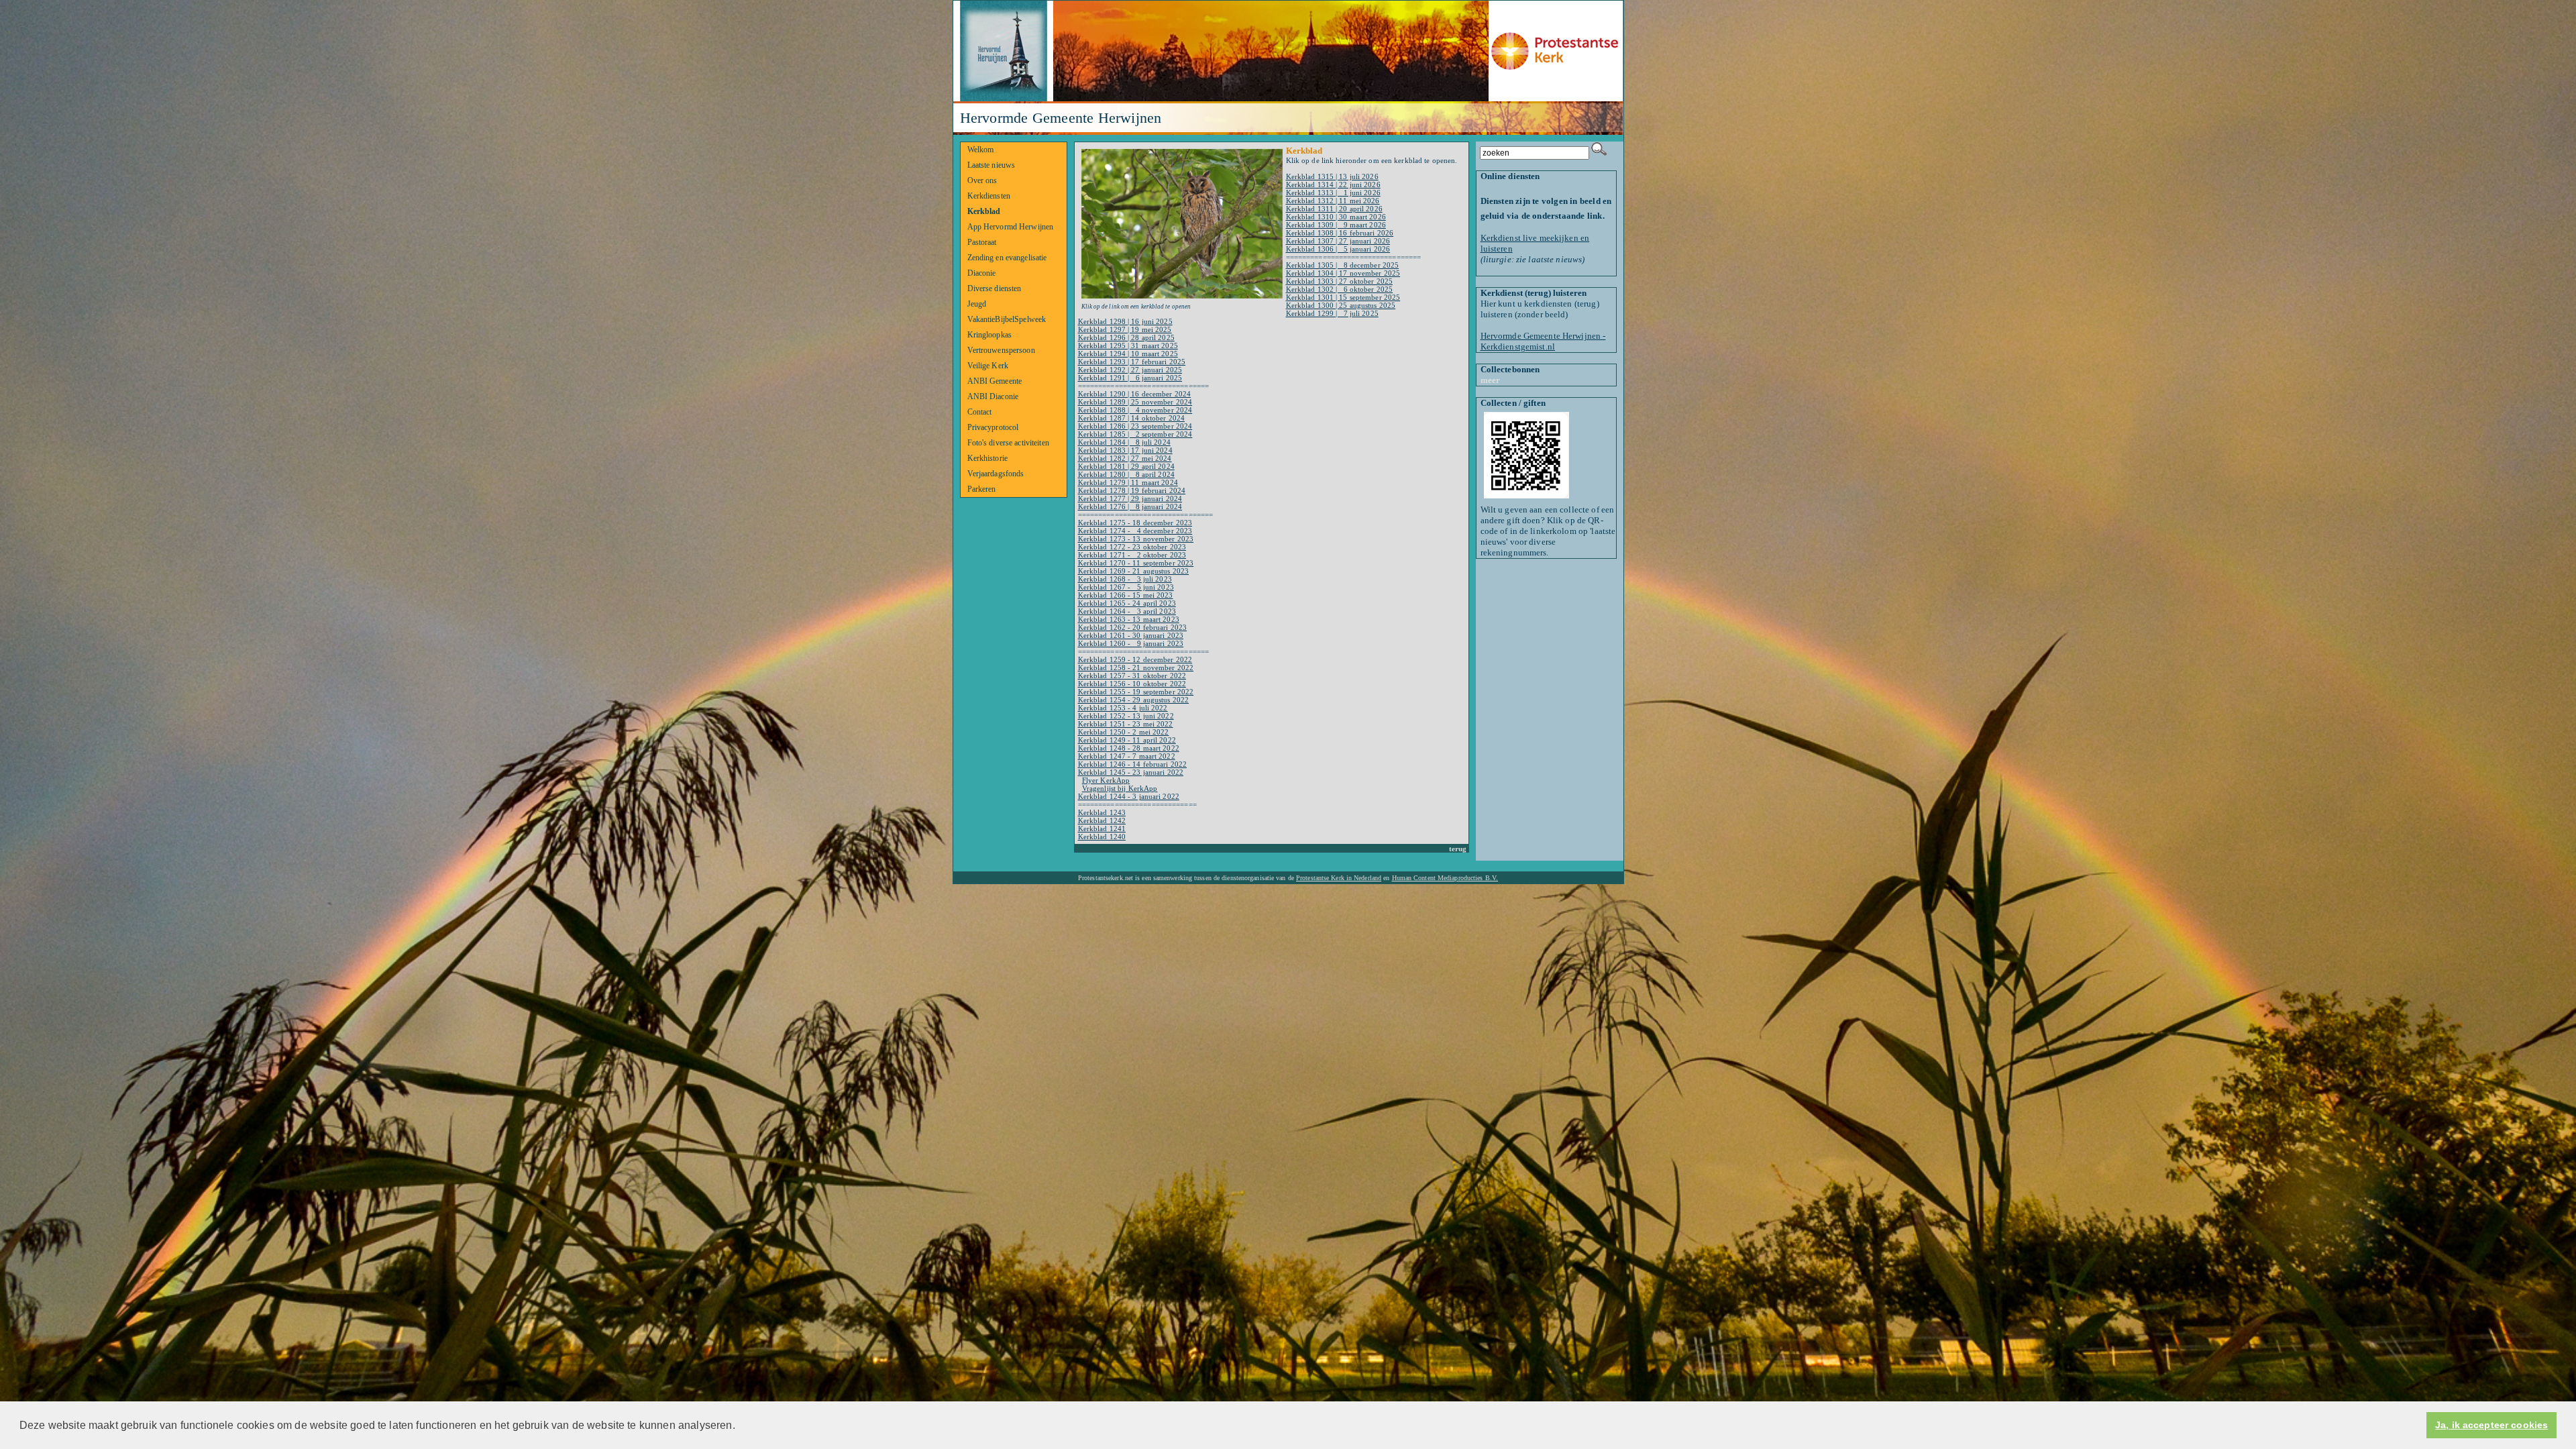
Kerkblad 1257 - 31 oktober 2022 (1132, 676)
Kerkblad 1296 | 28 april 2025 (1126, 337)
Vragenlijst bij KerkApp (1120, 788)
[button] (740, 1426)
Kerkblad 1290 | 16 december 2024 (1135, 394)
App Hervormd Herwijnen (1011, 227)
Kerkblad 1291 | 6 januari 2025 (1130, 378)
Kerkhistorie (988, 458)
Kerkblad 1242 (1102, 820)
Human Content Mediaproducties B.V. (1445, 878)
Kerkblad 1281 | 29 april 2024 (1126, 466)
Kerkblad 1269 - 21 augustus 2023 (1134, 571)
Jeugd (977, 304)
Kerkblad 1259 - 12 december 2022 (1135, 659)
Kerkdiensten (989, 196)
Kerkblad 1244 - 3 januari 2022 (1129, 796)
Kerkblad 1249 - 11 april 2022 (1127, 740)
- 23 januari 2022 (1155, 772)
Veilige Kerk (988, 366)
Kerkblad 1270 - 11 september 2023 (1136, 563)
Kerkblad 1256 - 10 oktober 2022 (1132, 684)
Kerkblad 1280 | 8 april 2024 (1126, 474)
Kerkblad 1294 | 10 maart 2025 (1128, 354)
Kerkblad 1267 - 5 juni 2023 (1126, 587)
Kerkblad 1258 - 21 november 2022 (1136, 667)
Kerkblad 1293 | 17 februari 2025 (1132, 362)
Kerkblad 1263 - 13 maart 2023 (1129, 619)
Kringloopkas (990, 335)
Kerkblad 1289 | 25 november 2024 (1135, 402)
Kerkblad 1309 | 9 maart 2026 (1336, 225)
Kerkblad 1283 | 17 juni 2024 (1125, 450)
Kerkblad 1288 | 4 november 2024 (1135, 410)
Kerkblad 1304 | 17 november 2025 (1343, 273)
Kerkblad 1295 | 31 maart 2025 (1128, 345)
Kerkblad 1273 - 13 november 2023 (1136, 539)
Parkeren (982, 489)
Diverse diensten (995, 288)
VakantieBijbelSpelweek (1007, 319)
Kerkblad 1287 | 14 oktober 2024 (1131, 418)
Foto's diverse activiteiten (1008, 443)
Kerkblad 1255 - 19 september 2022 (1136, 692)
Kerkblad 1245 (1102, 772)
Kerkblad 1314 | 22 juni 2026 (1333, 184)
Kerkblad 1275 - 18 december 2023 (1135, 523)
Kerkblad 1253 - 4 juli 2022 (1123, 708)
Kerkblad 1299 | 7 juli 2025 (1332, 313)
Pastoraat (982, 242)
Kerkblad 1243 (1102, 812)
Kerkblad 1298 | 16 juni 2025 (1125, 321)
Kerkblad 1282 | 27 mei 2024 (1125, 458)
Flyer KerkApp (1106, 780)
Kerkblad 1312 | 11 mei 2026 (1333, 201)
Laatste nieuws (991, 165)
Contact (980, 412)
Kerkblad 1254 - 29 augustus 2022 (1134, 700)
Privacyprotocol (993, 427)
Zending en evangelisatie (1007, 258)
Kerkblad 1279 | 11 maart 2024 (1128, 482)
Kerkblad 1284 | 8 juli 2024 (1124, 442)
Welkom (981, 150)
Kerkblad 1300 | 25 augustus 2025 (1341, 305)
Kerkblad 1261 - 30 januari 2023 (1131, 635)
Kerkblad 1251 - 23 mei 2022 (1126, 724)
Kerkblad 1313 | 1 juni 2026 (1333, 193)
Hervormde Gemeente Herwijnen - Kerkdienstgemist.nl (1543, 341)
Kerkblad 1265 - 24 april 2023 (1127, 603)
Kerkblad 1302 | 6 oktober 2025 (1340, 289)
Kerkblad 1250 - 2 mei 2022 (1124, 732)
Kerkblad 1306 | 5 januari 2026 (1338, 249)
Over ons (982, 180)
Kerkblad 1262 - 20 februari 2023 (1133, 627)
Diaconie (982, 273)
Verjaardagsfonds (996, 474)
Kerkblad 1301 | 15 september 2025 (1343, 297)
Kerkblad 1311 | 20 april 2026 (1334, 209)
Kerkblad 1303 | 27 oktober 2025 (1339, 281)
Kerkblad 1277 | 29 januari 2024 (1130, 498)
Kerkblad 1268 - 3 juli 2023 (1125, 579)
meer (1491, 380)
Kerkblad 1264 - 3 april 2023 (1127, 611)
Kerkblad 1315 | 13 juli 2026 (1332, 176)
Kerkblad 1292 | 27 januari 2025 (1130, 370)
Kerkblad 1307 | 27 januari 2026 (1338, 241)
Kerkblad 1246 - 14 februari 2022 (1133, 764)
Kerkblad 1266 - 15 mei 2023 (1126, 595)
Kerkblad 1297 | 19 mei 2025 (1125, 329)
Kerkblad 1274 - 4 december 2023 (1135, 531)
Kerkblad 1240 (1102, 837)
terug (1458, 849)
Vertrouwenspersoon (1001, 350)
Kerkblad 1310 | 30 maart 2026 (1336, 217)
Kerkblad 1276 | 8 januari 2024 (1130, 506)
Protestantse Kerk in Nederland (1339, 878)
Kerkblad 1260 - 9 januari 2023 (1131, 643)
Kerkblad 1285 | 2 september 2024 (1135, 434)
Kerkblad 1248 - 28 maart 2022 (1129, 748)
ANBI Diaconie (993, 396)
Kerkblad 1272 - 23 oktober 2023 (1132, 547)
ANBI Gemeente (995, 381)
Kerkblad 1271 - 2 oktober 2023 (1132, 555)
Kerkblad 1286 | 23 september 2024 (1135, 426)
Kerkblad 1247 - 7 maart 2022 (1127, 756)
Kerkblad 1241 (1102, 828)
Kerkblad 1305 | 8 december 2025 (1343, 265)
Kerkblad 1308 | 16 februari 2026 (1340, 233)
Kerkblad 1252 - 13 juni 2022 (1126, 716)
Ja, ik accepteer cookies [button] (2491, 1425)
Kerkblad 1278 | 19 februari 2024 (1132, 490)
